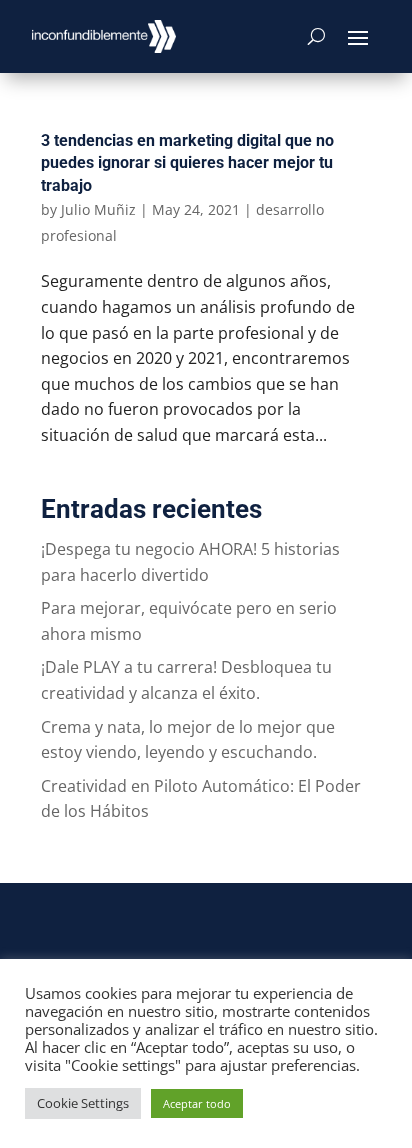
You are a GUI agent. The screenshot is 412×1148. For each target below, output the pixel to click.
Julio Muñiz (98, 209)
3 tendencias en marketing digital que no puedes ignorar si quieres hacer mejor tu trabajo (187, 163)
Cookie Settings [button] (83, 1103)
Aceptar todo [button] (197, 1103)
